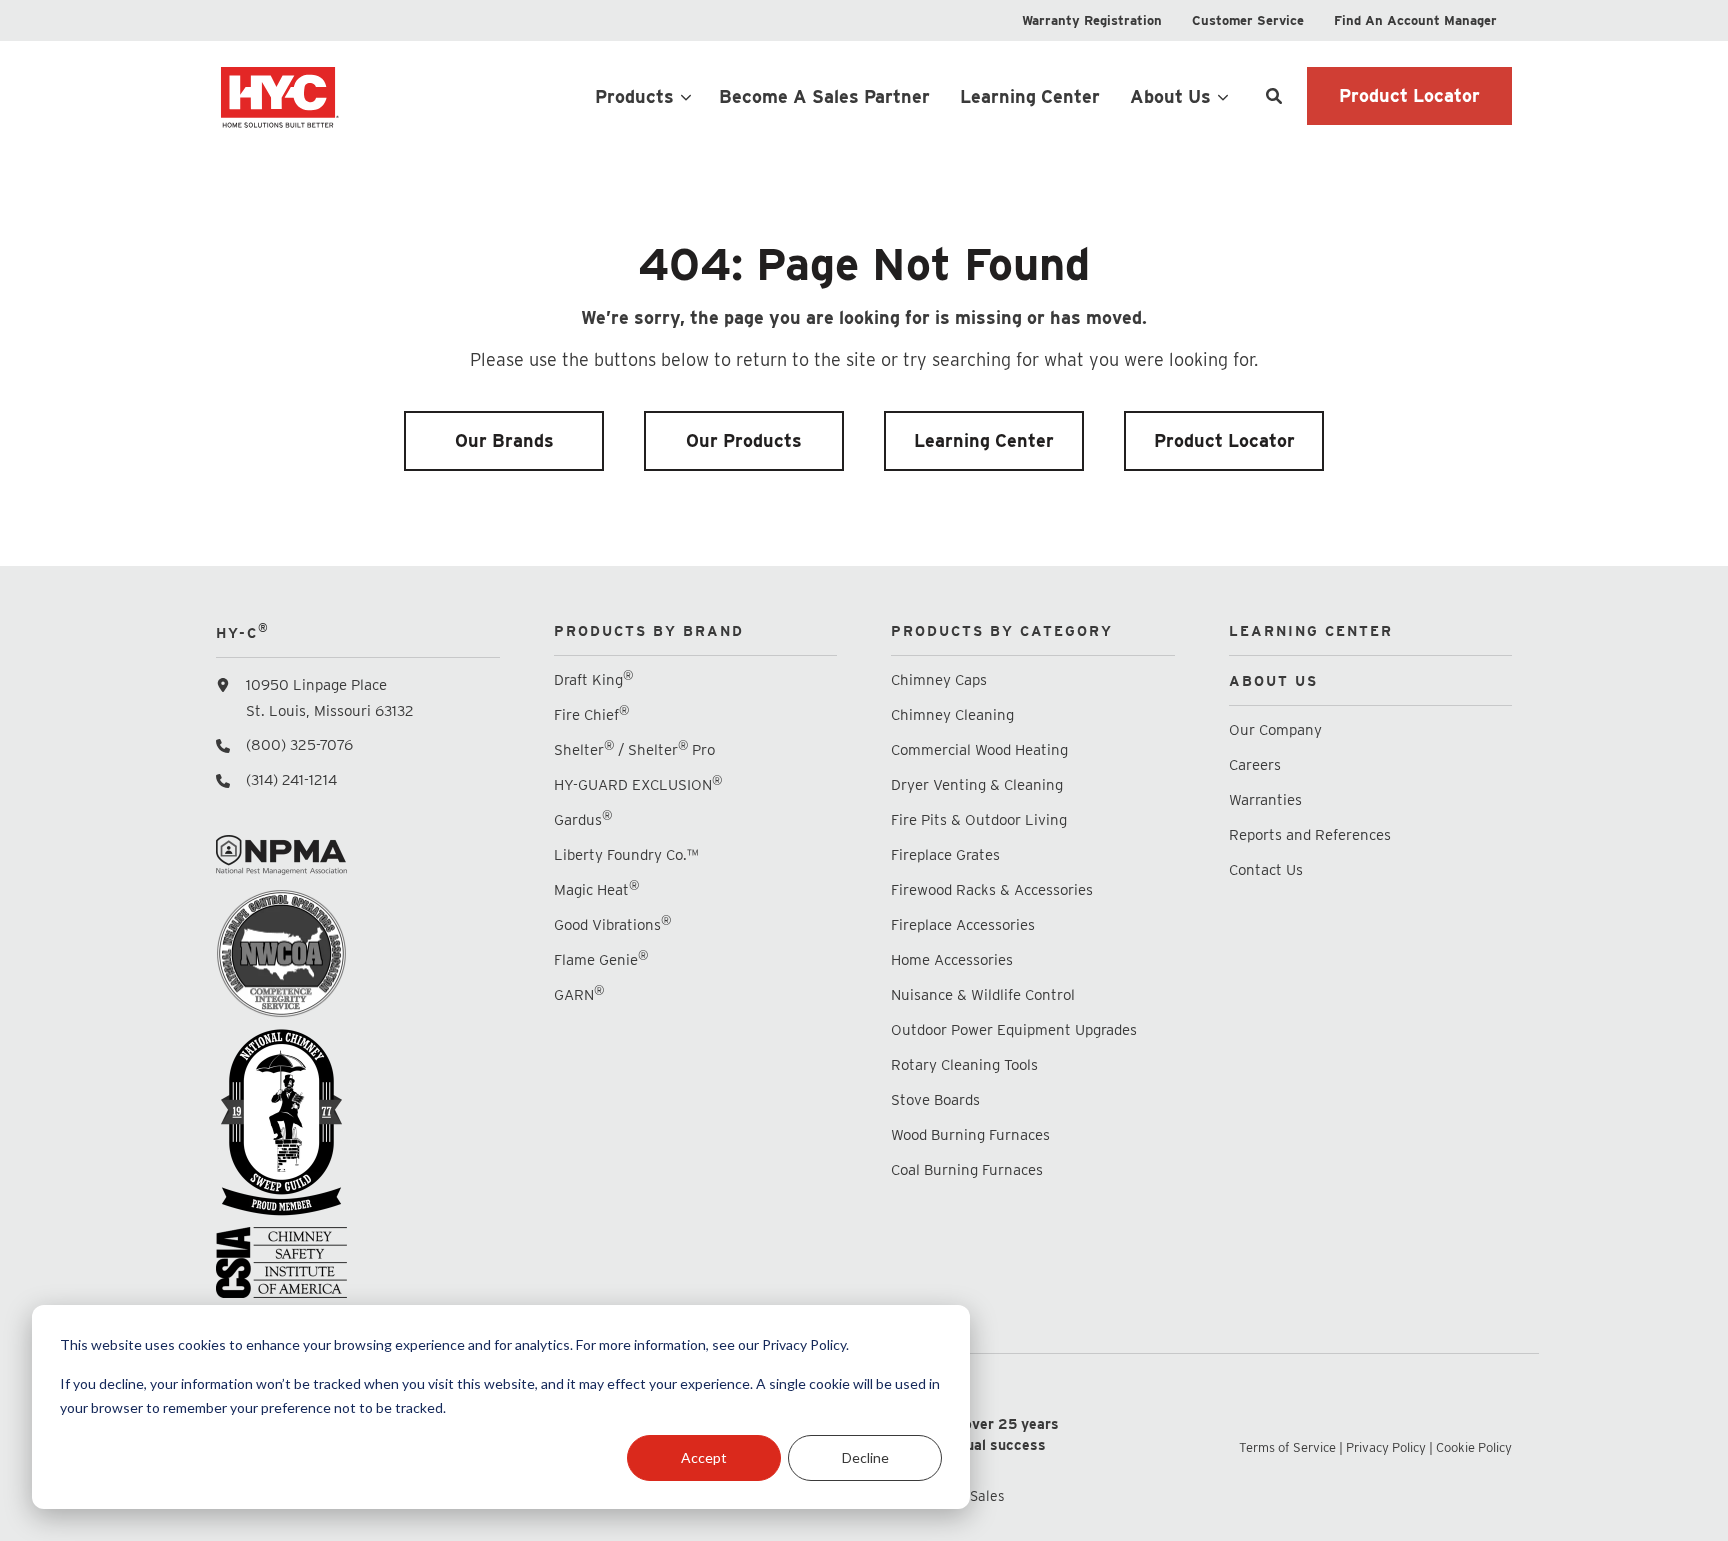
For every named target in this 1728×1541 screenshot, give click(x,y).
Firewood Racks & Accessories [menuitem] (992, 890)
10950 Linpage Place (316, 685)
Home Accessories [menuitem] (952, 960)
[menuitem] (1092, 20)
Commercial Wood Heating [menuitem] (979, 750)
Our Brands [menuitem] (504, 440)
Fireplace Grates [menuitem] (945, 855)
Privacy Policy (1386, 1447)
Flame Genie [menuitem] (601, 959)
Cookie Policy (1474, 1447)
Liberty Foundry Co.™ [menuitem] (626, 855)
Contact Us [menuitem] (1266, 870)
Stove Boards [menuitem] (935, 1100)
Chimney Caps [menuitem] (939, 680)
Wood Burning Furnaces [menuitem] (970, 1135)
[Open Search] (1274, 96)
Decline (865, 1457)
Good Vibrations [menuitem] (612, 924)
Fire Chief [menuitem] (591, 714)
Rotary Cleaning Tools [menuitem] (964, 1065)
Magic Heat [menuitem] (596, 889)
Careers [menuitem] (1255, 765)
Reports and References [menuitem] (1310, 835)
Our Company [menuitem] (1275, 730)
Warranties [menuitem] (1267, 800)
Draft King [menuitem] (593, 679)
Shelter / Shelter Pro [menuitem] (634, 749)
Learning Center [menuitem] (984, 440)
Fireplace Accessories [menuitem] (963, 925)
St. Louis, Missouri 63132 (330, 711)
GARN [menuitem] (579, 994)
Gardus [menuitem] (583, 819)
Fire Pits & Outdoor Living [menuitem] (979, 820)
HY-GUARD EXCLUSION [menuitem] (638, 784)
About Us (1170, 96)
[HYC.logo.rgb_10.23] (358, 96)
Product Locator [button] (1409, 95)
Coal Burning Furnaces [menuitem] (967, 1170)
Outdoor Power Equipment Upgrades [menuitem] (1014, 1030)
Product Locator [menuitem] (1224, 440)
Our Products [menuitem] (744, 440)
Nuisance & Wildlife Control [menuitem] (983, 995)
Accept (704, 1457)
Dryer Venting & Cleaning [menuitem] (977, 785)
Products (634, 96)
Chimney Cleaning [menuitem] (952, 715)
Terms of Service (1287, 1447)
